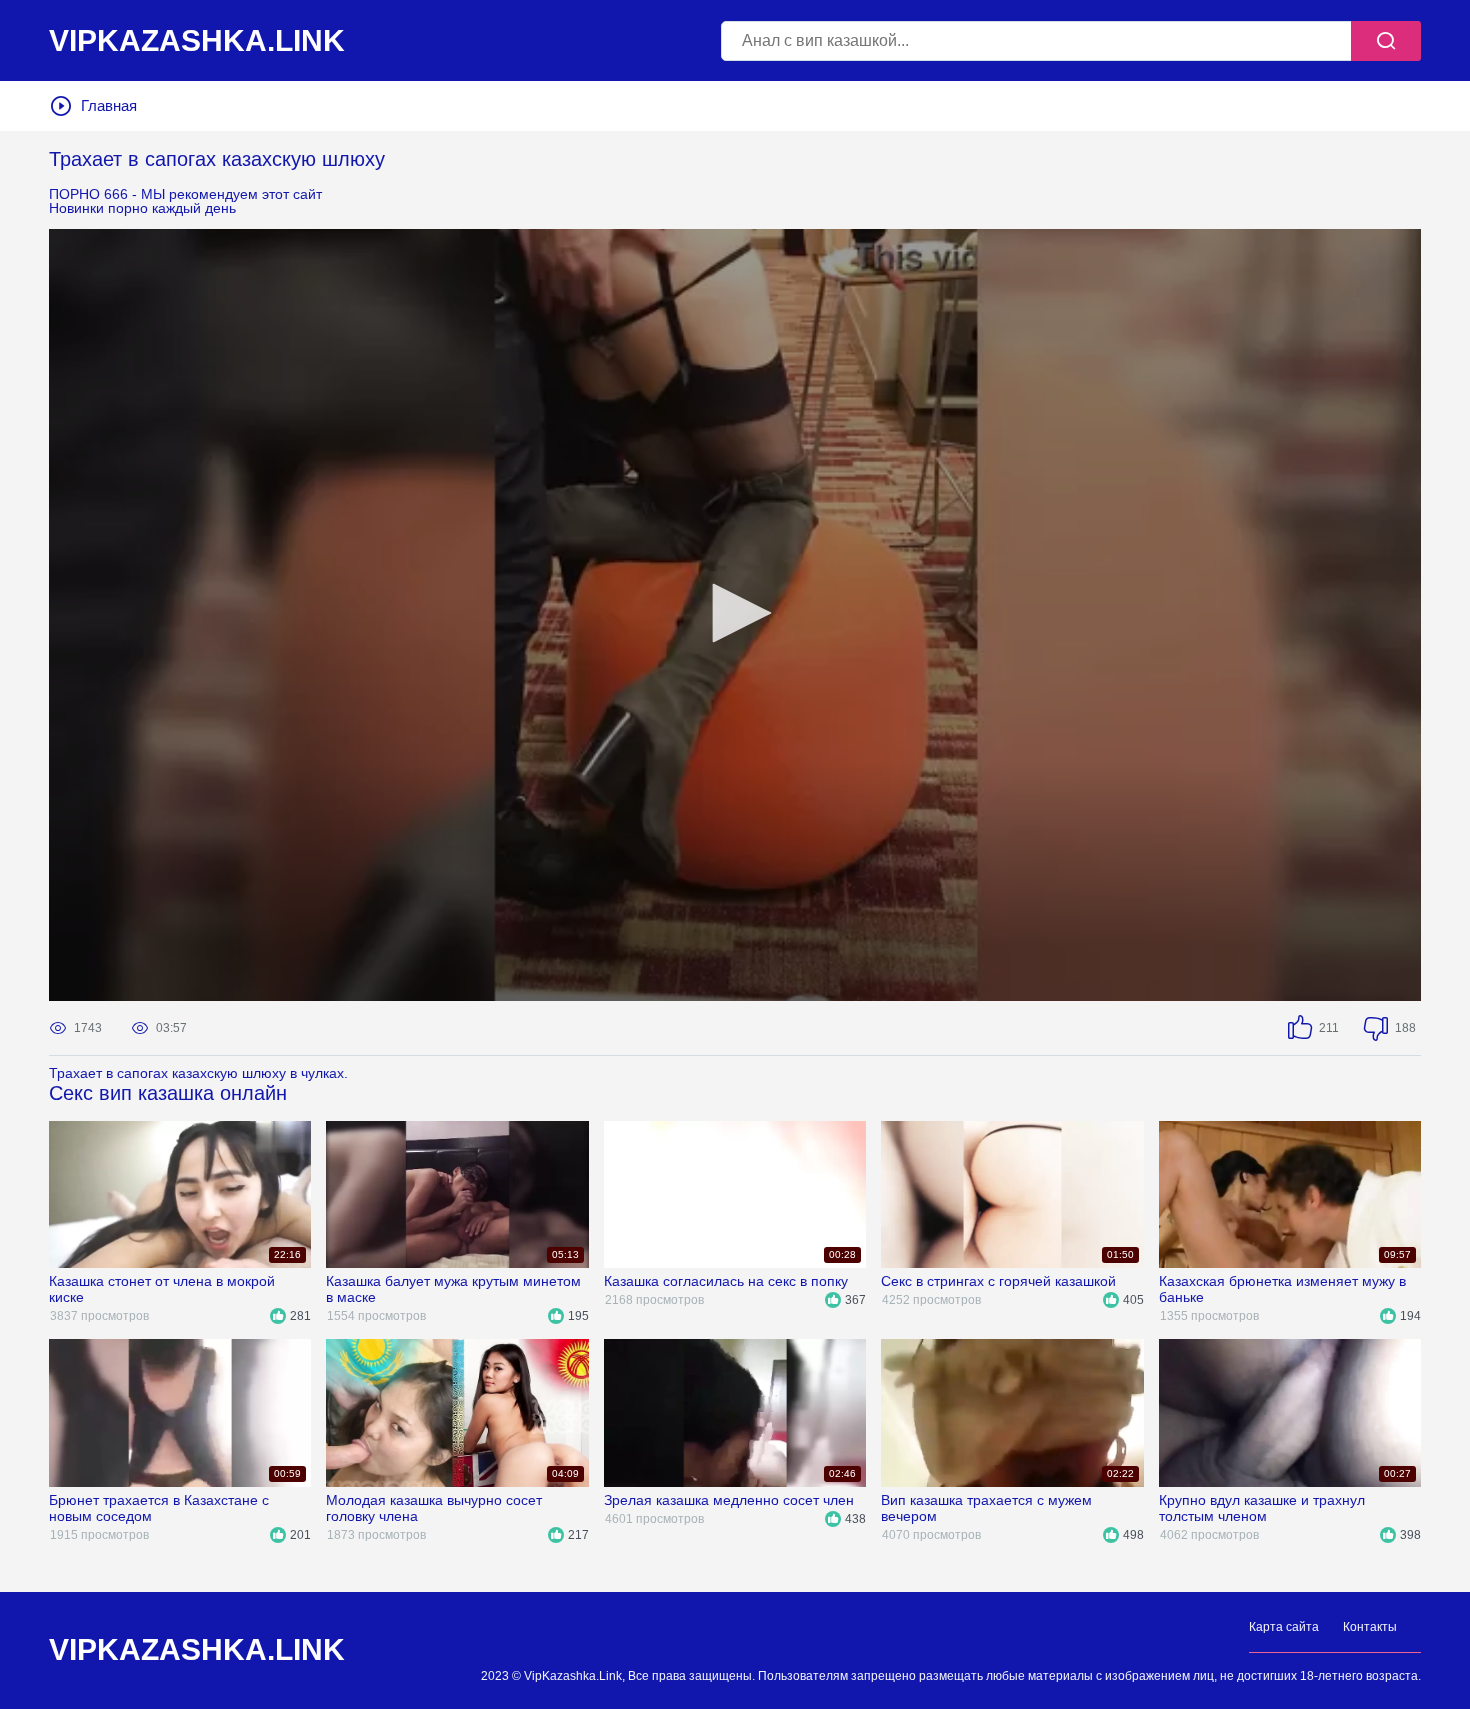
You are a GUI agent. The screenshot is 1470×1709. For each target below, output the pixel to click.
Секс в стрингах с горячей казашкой (998, 1281)
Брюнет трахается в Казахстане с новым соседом (159, 1508)
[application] (735, 615)
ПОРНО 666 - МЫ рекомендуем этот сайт (185, 194)
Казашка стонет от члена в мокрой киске (162, 1289)
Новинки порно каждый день (142, 208)
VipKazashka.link (197, 41)
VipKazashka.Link (197, 1650)
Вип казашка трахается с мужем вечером (986, 1508)
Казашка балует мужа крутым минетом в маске (453, 1289)
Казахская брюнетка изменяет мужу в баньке (1282, 1289)
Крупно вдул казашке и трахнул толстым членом (1262, 1508)
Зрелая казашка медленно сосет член (729, 1500)
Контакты (1370, 1627)
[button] (735, 613)
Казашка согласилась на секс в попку (726, 1281)
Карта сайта (1284, 1627)
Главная (109, 105)
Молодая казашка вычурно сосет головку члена (434, 1508)
